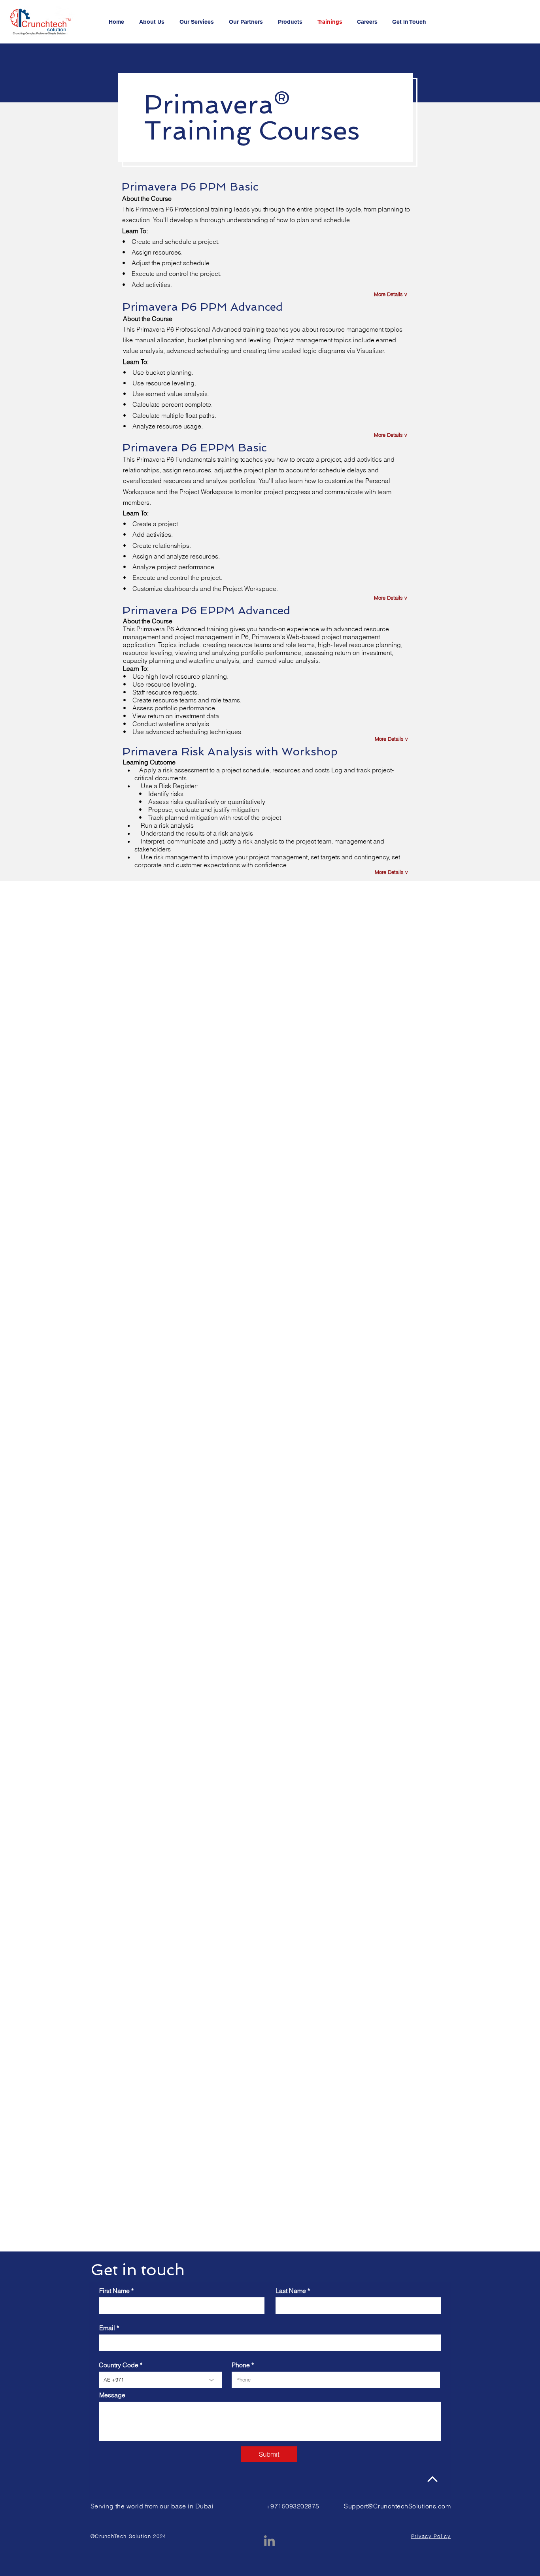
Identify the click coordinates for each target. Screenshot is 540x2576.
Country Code (119, 2365)
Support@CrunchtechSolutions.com (397, 2506)
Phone (241, 2365)
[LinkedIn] (269, 2541)
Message (112, 2395)
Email (107, 2328)
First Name (114, 2291)
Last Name (291, 2291)
